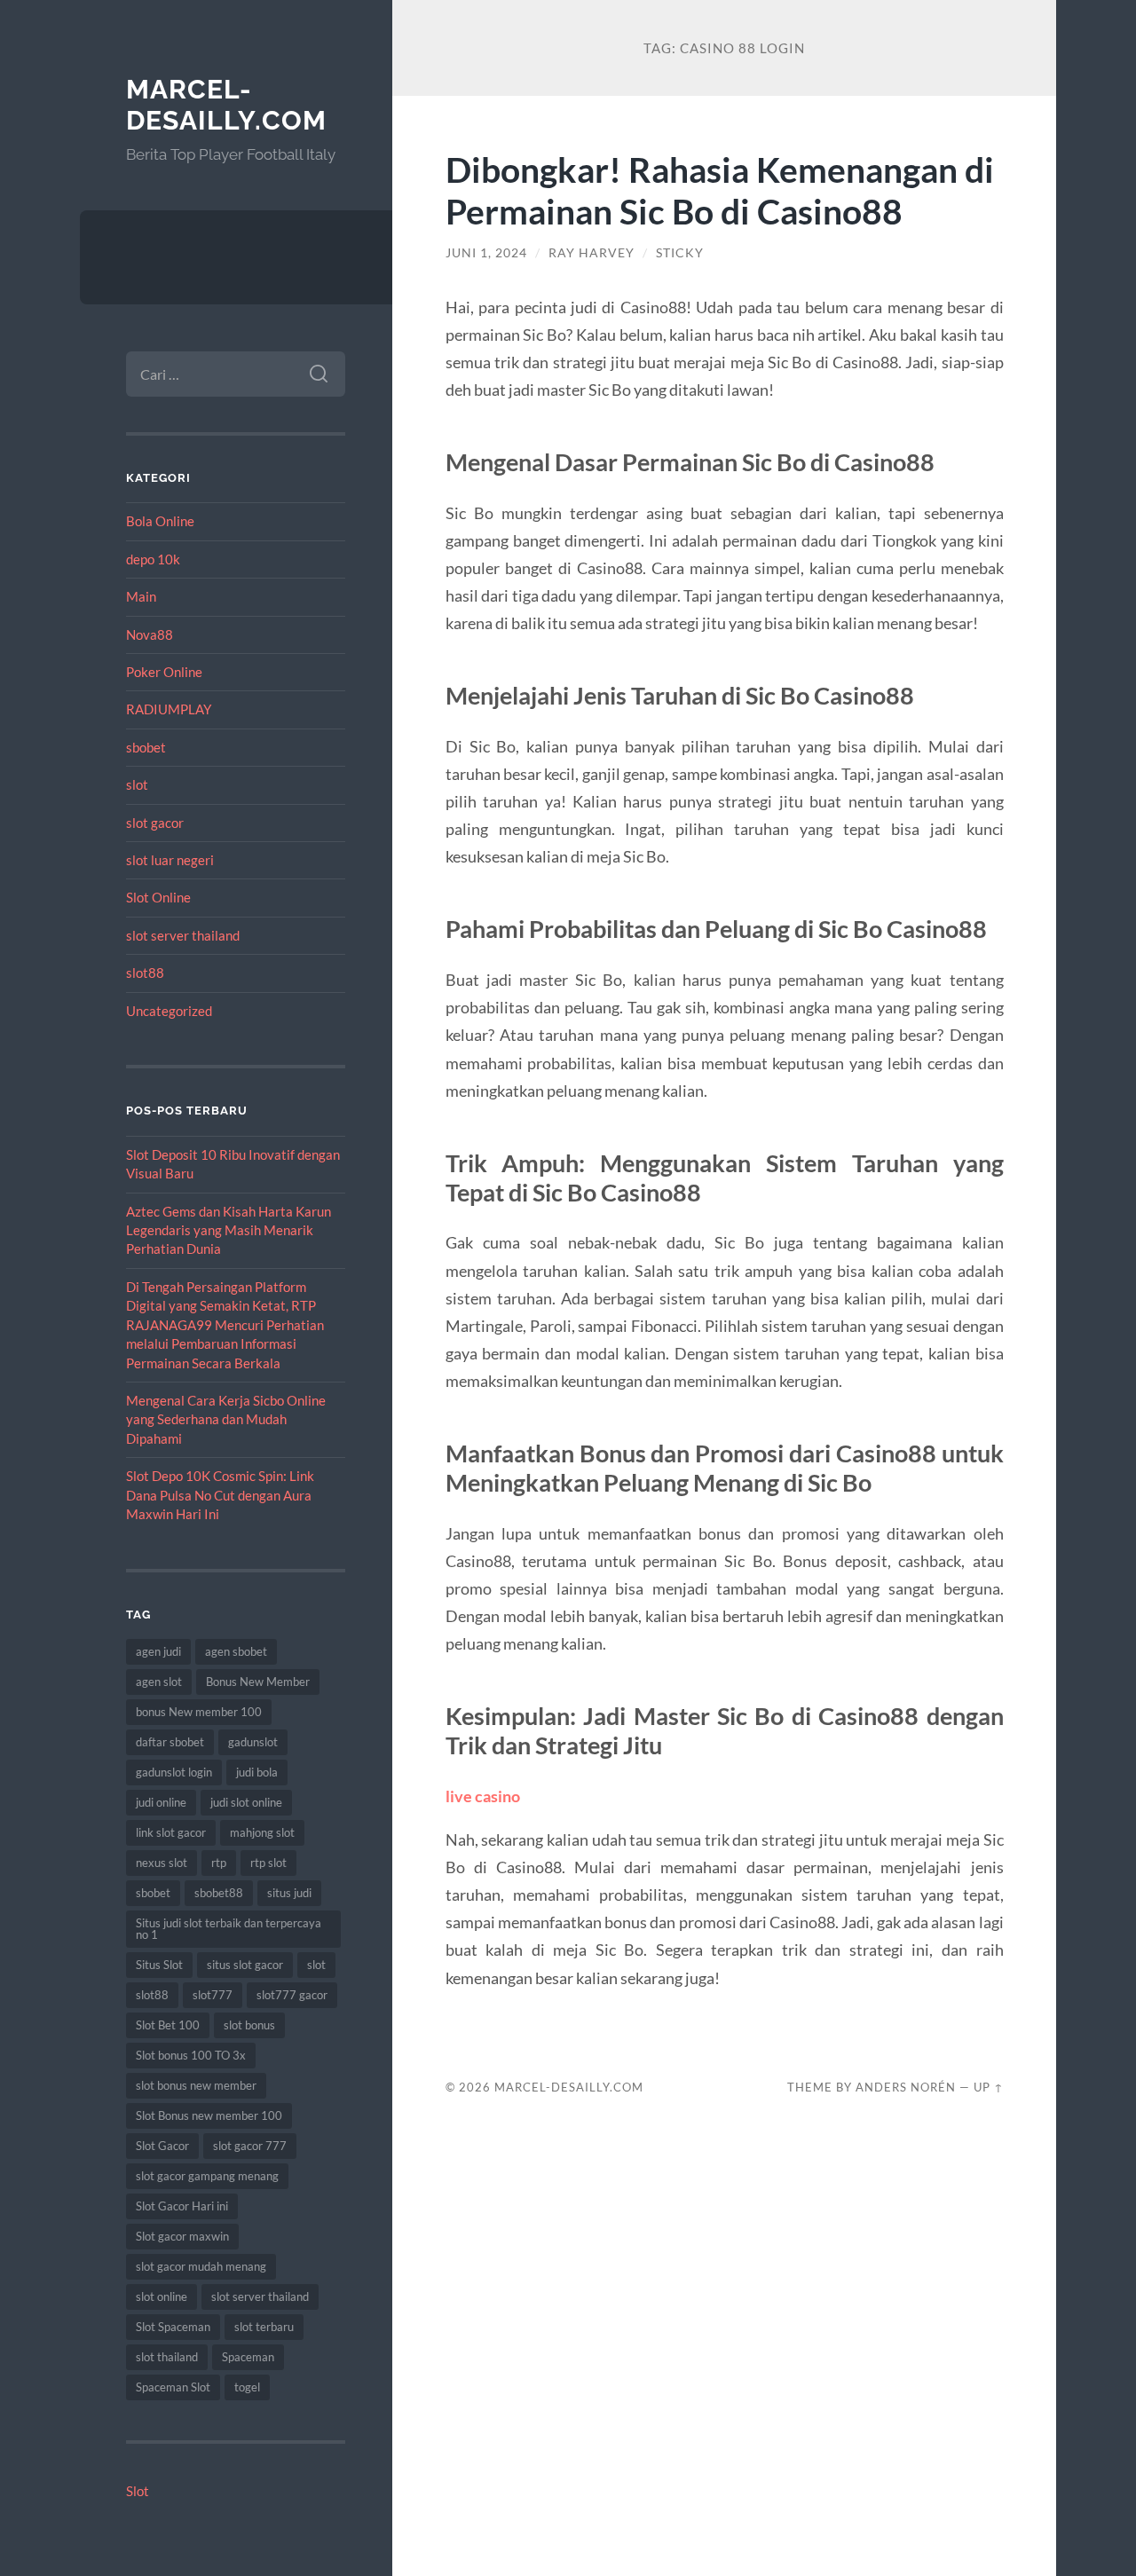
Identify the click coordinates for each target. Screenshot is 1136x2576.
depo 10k (153, 559)
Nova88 (150, 634)
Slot (138, 2491)
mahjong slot (262, 1832)
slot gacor (155, 823)
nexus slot (162, 1863)
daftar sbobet (170, 1742)
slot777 (213, 1995)
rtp (219, 1863)
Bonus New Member (258, 1682)
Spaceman (248, 2357)
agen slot (159, 1682)
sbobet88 (219, 1893)
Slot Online (158, 897)
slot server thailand (183, 935)
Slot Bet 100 (168, 2025)
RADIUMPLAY (169, 709)
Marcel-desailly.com (226, 105)
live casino (483, 1796)
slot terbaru (264, 2327)
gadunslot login (174, 1772)
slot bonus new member (196, 2085)
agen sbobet (236, 1651)
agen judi (158, 1651)
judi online (161, 1802)
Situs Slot (159, 1965)
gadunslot (253, 1742)
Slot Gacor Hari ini (182, 2206)
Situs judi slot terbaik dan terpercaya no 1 (229, 1929)
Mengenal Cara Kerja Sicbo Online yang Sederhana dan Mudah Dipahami (226, 1419)
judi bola (257, 1772)
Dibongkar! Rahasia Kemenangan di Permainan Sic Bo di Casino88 (720, 190)
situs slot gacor (245, 1965)
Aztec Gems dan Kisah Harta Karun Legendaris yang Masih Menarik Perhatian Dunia (229, 1230)
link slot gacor (171, 1832)
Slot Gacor (162, 2146)
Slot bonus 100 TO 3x (191, 2055)
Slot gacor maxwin (182, 2236)
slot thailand (167, 2357)
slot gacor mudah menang (201, 2266)
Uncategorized (169, 1011)
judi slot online (246, 1802)
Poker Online (164, 672)
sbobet (146, 747)
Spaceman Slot (173, 2387)
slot (137, 784)
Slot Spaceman (173, 2327)
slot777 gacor (292, 1995)
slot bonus (249, 2025)
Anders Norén (906, 2087)
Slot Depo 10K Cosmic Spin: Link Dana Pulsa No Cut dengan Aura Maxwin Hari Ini (220, 1495)
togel (247, 2387)
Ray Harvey (592, 253)
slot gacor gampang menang (207, 2176)
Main (141, 596)
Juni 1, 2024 (486, 253)
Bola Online (160, 521)
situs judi (289, 1893)
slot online (162, 2296)
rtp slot (268, 1863)
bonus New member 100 (199, 1712)
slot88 (145, 973)
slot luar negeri (170, 860)
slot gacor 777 (250, 2146)
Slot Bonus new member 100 (209, 2115)
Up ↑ (989, 2087)
